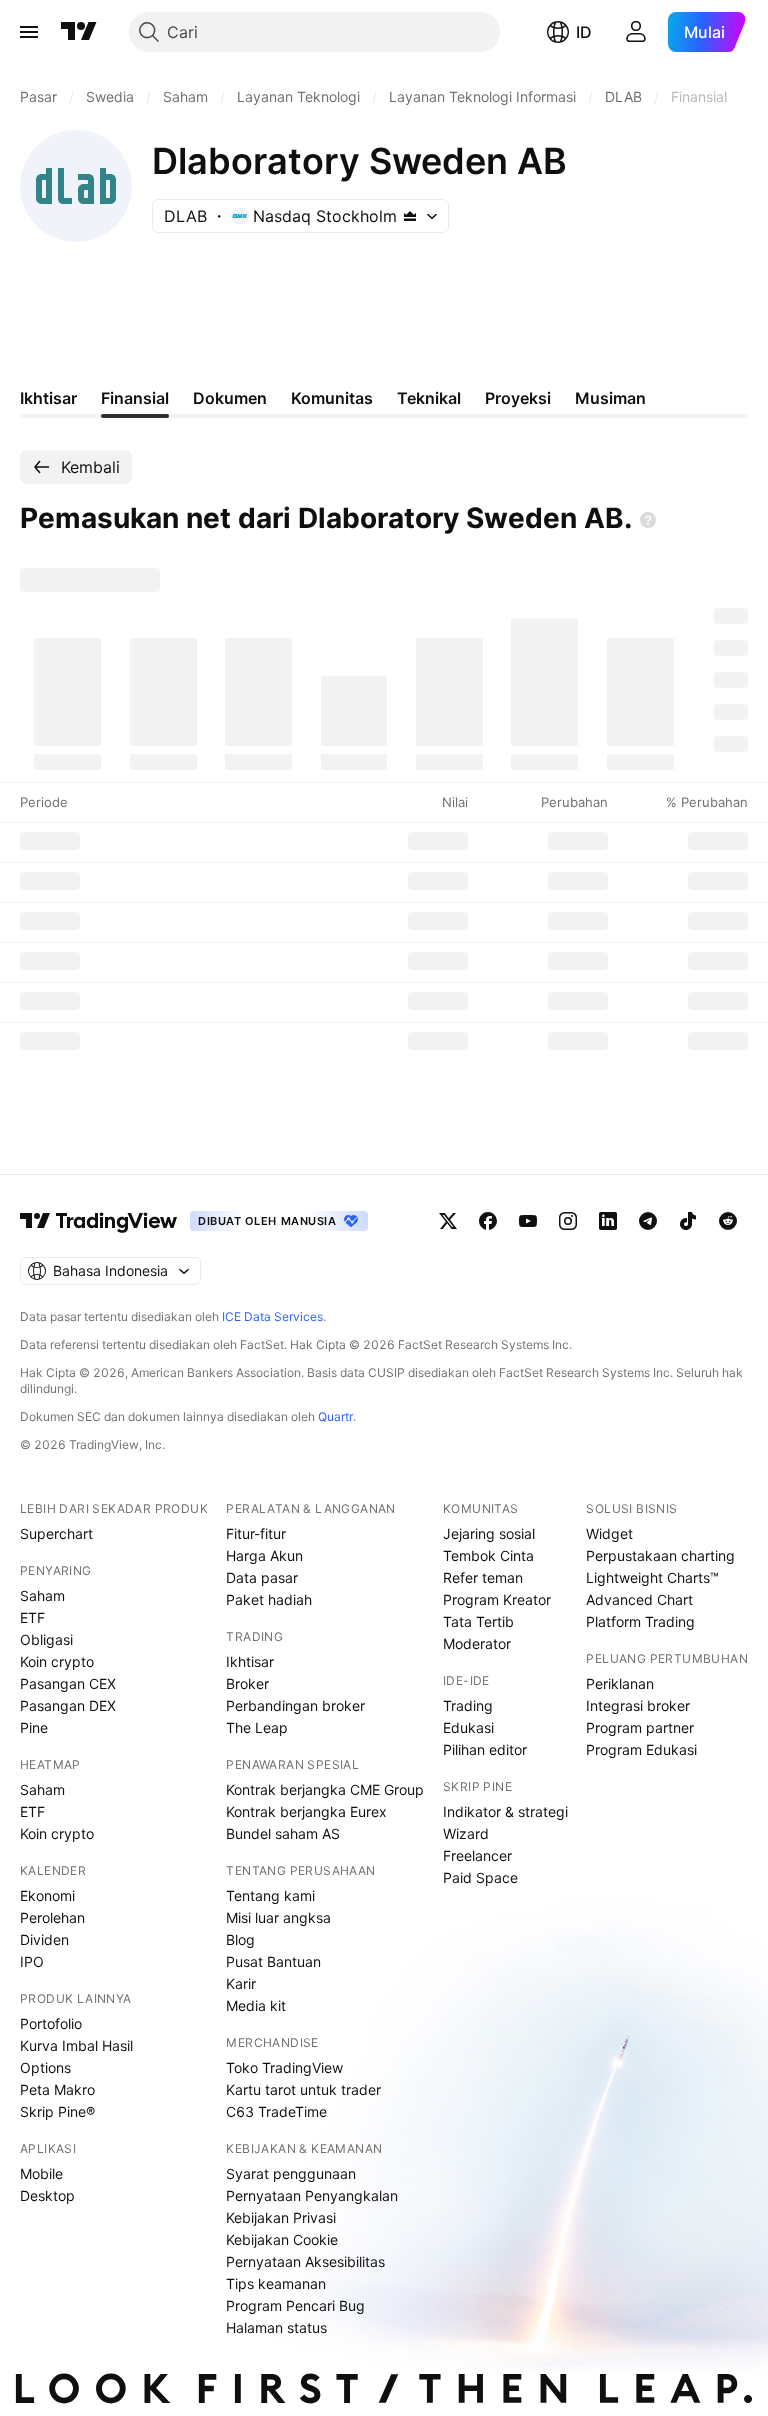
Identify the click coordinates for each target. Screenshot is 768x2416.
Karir (241, 1983)
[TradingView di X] (448, 1221)
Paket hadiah (269, 1599)
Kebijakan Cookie (282, 2239)
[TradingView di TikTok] (688, 1221)
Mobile (41, 2173)
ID (584, 32)
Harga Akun (264, 1555)
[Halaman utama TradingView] (79, 32)
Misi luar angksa (278, 1917)
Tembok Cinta (488, 1555)
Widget (609, 1533)
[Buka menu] (29, 32)
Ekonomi (47, 1895)
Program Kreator (497, 1599)
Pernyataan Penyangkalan (312, 2195)
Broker (247, 1683)
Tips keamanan (276, 2283)
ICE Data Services (272, 1316)
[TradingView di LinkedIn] (608, 1221)
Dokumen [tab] (230, 398)
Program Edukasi (641, 1749)
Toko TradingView (284, 2067)
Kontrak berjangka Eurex (306, 1811)
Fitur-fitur (256, 1533)
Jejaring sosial (489, 1533)
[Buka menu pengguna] (636, 32)
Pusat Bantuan (273, 1961)
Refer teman (483, 1577)
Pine (34, 1727)
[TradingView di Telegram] (648, 1221)
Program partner (640, 1727)
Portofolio (51, 2023)
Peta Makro (57, 2089)
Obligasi (46, 1639)
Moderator (477, 1643)
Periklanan (620, 1683)
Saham (42, 1595)
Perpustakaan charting (660, 1555)
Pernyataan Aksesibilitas (305, 2261)
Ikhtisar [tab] (48, 398)
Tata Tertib (478, 1621)
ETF (32, 1617)
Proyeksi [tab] (518, 398)
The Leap (257, 1727)
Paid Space (480, 1877)
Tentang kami (270, 1895)
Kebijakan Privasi (281, 2217)
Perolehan (52, 1917)
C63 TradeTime (276, 2111)
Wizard (466, 1833)
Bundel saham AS (283, 1833)
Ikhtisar (250, 1661)
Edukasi (468, 1727)
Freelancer (477, 1855)
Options (45, 2067)
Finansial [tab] (135, 398)
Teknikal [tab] (429, 398)
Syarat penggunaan (291, 2173)
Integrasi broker (638, 1705)
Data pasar (262, 1577)
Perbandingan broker (295, 1705)
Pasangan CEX (68, 1683)
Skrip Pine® (57, 2111)
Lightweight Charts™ (652, 1577)
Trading (468, 1705)
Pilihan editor (485, 1749)
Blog (240, 1939)
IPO (32, 1961)
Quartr (335, 1416)
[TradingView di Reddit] (728, 1221)
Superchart (56, 1533)
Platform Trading (640, 1621)
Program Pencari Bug (295, 2305)
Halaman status (276, 2327)
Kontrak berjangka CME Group (325, 1789)
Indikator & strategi (505, 1811)
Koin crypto (57, 1661)
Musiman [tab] (610, 398)
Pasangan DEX (68, 1705)
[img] (410, 216)
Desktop (47, 2195)
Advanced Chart (639, 1599)
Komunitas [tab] (332, 398)
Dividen (44, 1939)
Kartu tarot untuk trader (303, 2089)
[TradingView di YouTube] (528, 1221)
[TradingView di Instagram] (568, 1221)
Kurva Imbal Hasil (76, 2045)
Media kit (256, 2005)
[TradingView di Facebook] (488, 1221)
